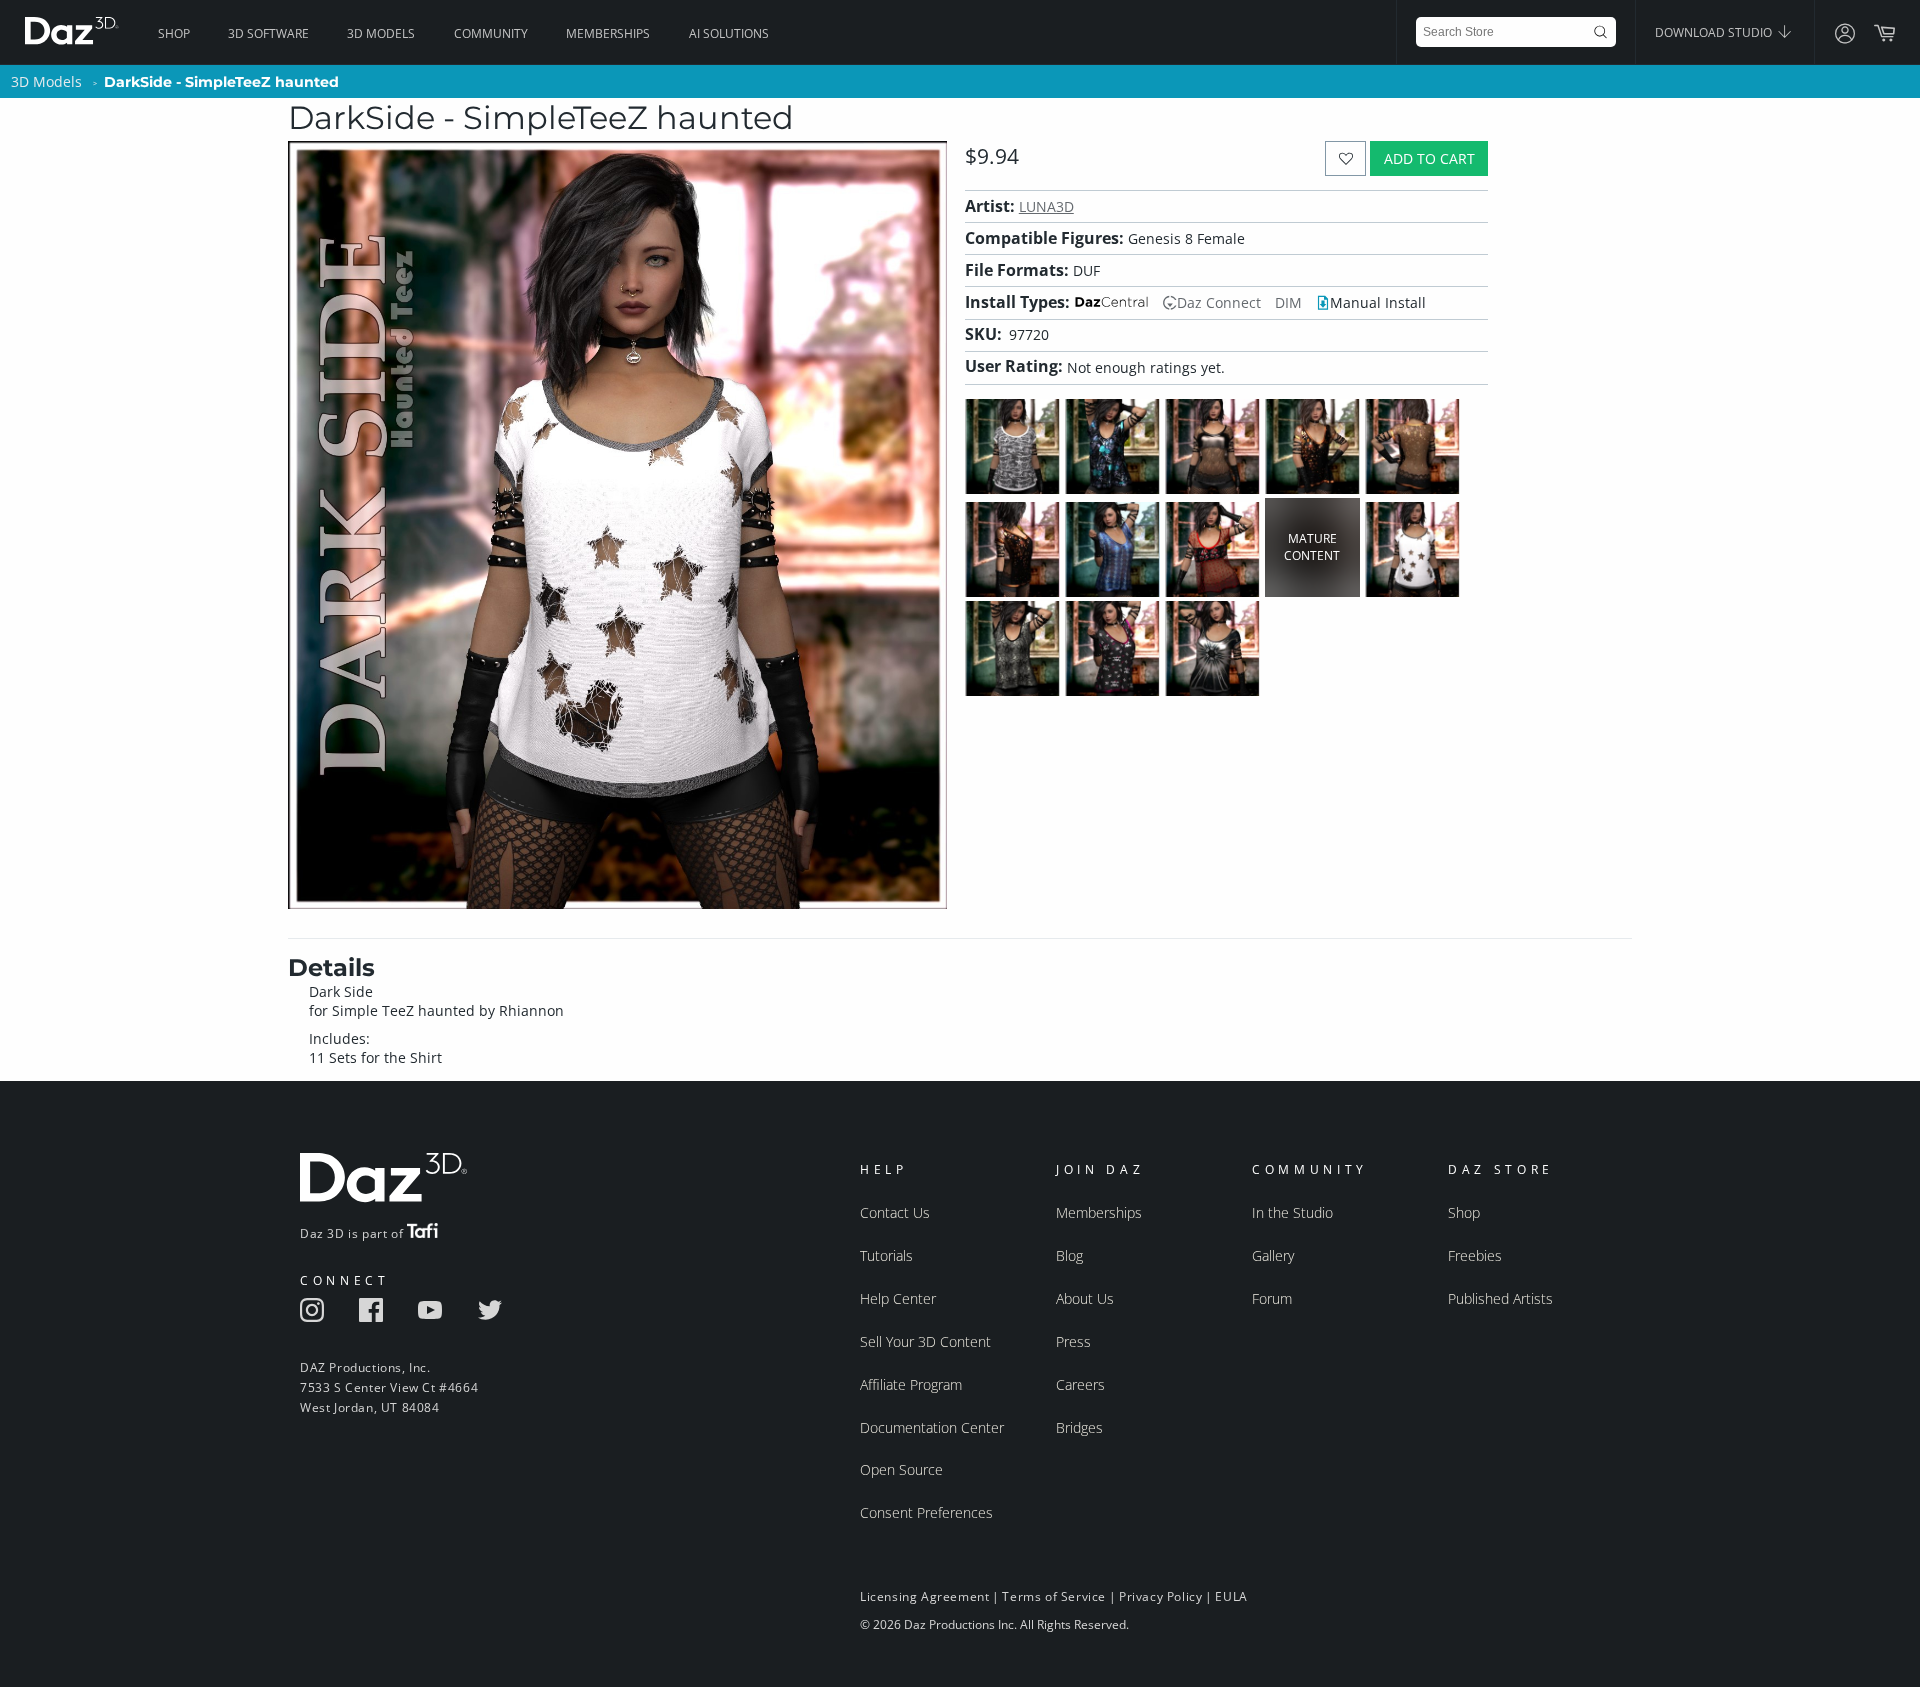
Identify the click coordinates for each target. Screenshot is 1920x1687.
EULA (1231, 1596)
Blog (1069, 1255)
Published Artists (1500, 1298)
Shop (174, 33)
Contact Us (895, 1212)
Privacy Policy (1160, 1596)
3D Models (381, 33)
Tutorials (886, 1255)
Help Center (898, 1298)
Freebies (1475, 1255)
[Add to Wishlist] (1345, 158)
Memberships (608, 33)
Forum (1272, 1298)
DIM (1288, 302)
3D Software (268, 33)
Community (491, 33)
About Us (1085, 1298)
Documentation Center (932, 1427)
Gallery (1273, 1255)
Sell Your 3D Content (925, 1341)
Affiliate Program (911, 1384)
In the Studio (1292, 1212)
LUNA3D (1046, 206)
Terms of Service (1054, 1596)
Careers (1080, 1384)
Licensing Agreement (924, 1596)
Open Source (901, 1469)
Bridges (1079, 1427)
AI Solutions (729, 33)
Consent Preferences (926, 1512)
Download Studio (1715, 32)
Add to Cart (1429, 158)
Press (1073, 1341)
